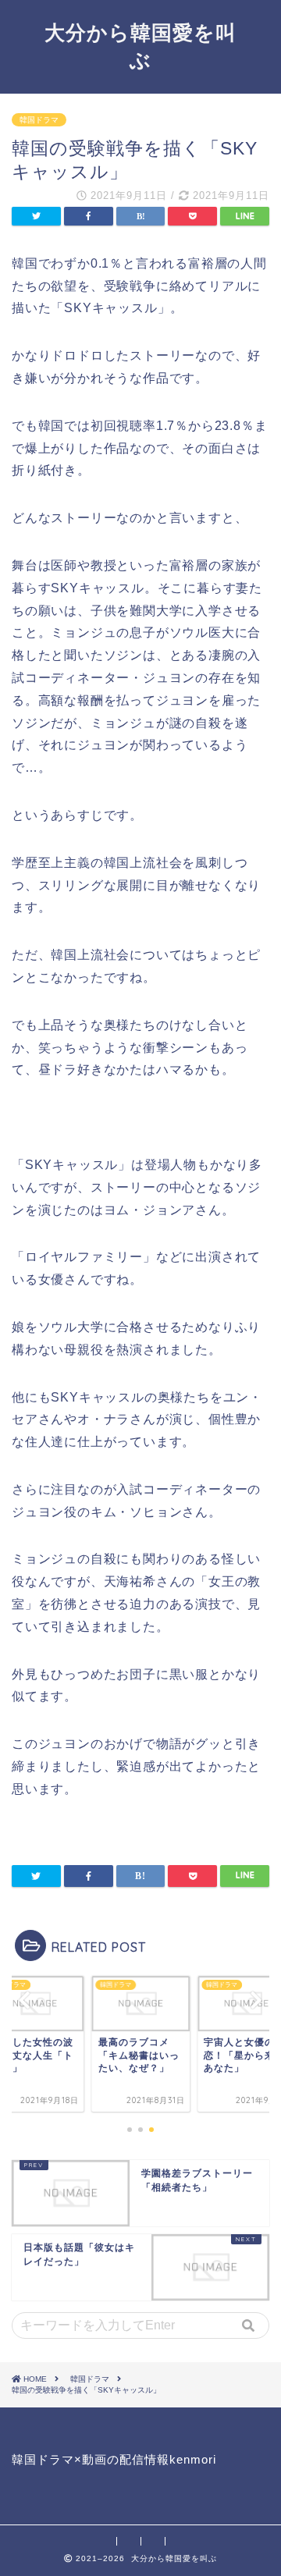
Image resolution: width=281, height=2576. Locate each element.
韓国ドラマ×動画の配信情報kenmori (114, 2459)
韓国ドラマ (39, 120)
